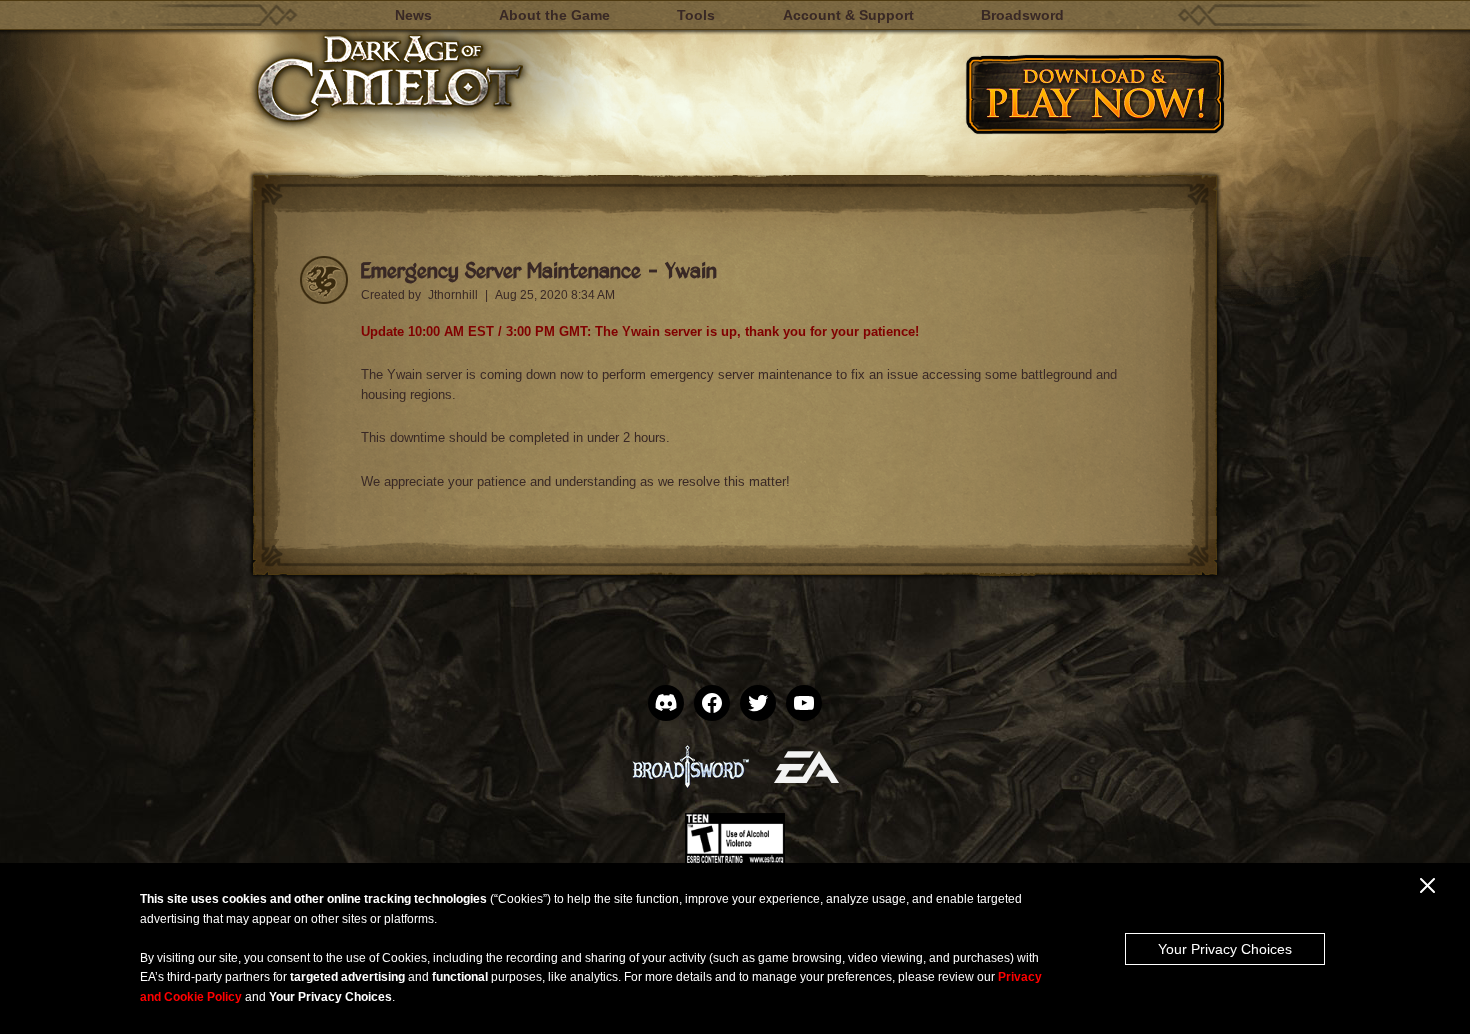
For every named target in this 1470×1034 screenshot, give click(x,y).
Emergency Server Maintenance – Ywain (539, 269)
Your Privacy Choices (1225, 949)
